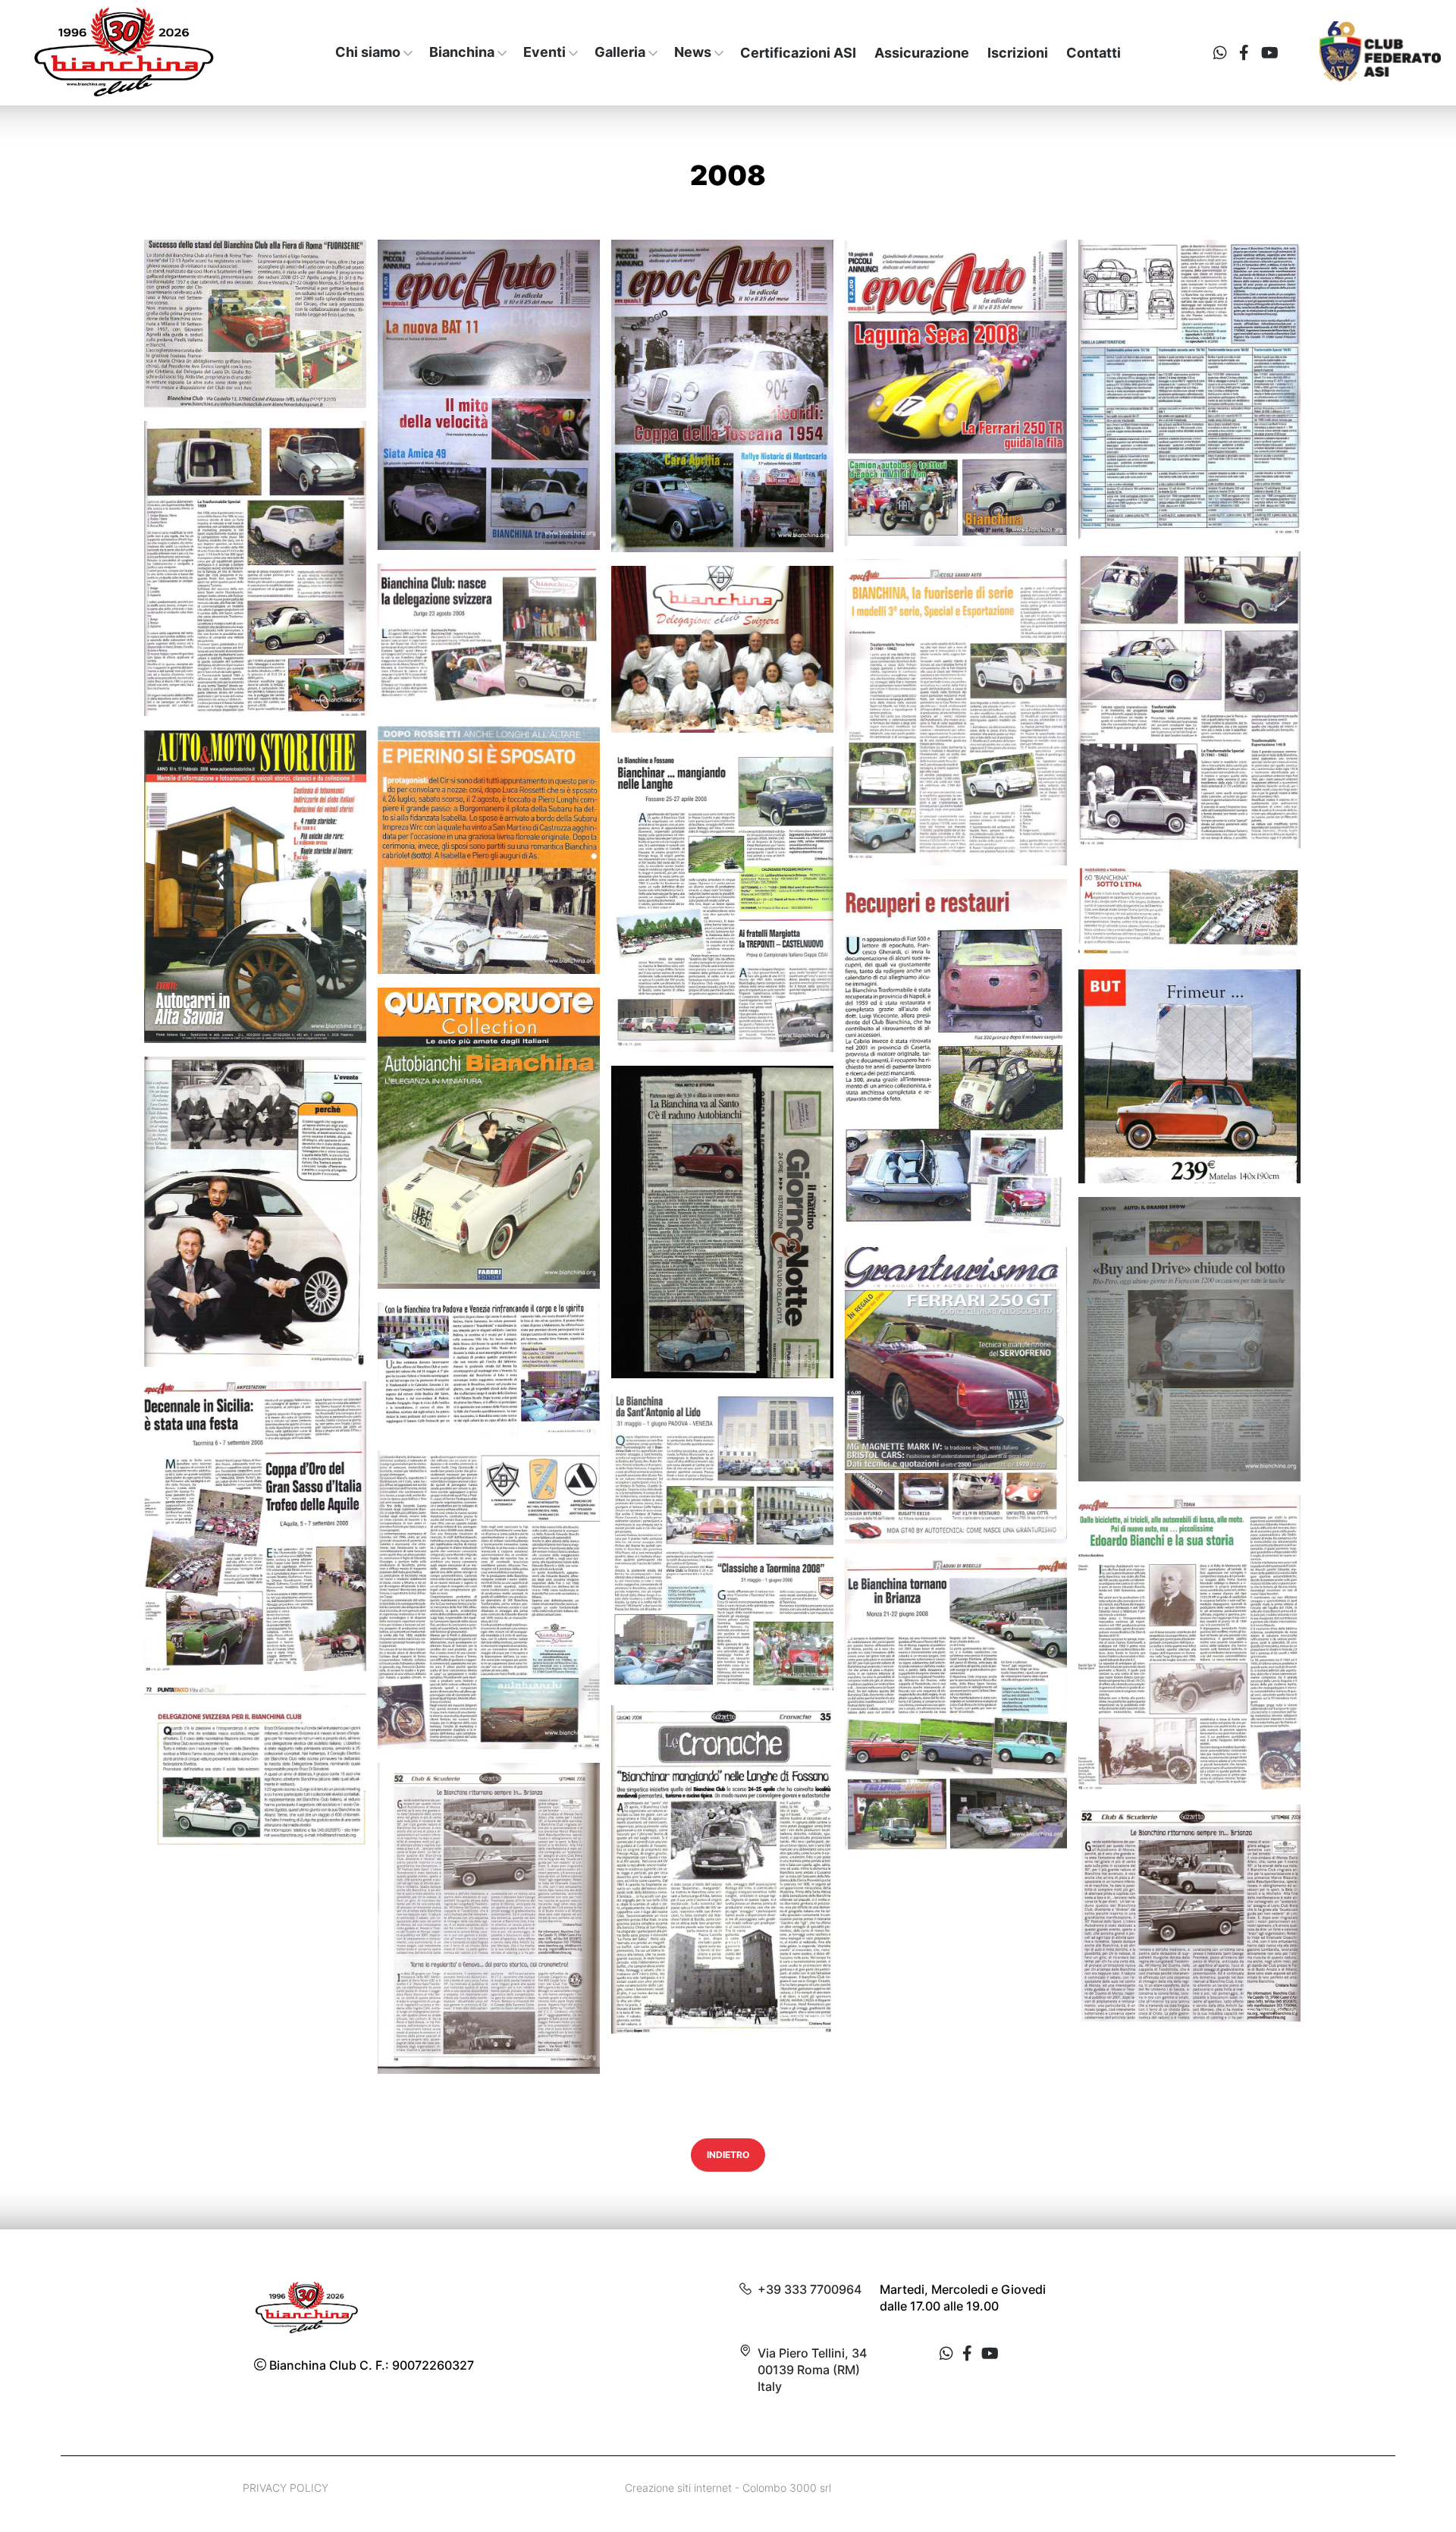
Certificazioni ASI (798, 53)
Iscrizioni (1018, 53)
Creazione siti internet (678, 2488)
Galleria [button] (620, 52)
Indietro (728, 2155)
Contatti (1094, 53)
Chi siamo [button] (368, 52)
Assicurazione (922, 53)
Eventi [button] (544, 52)
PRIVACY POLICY (286, 2488)
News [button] (693, 52)
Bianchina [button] (462, 52)
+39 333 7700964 (810, 2289)
